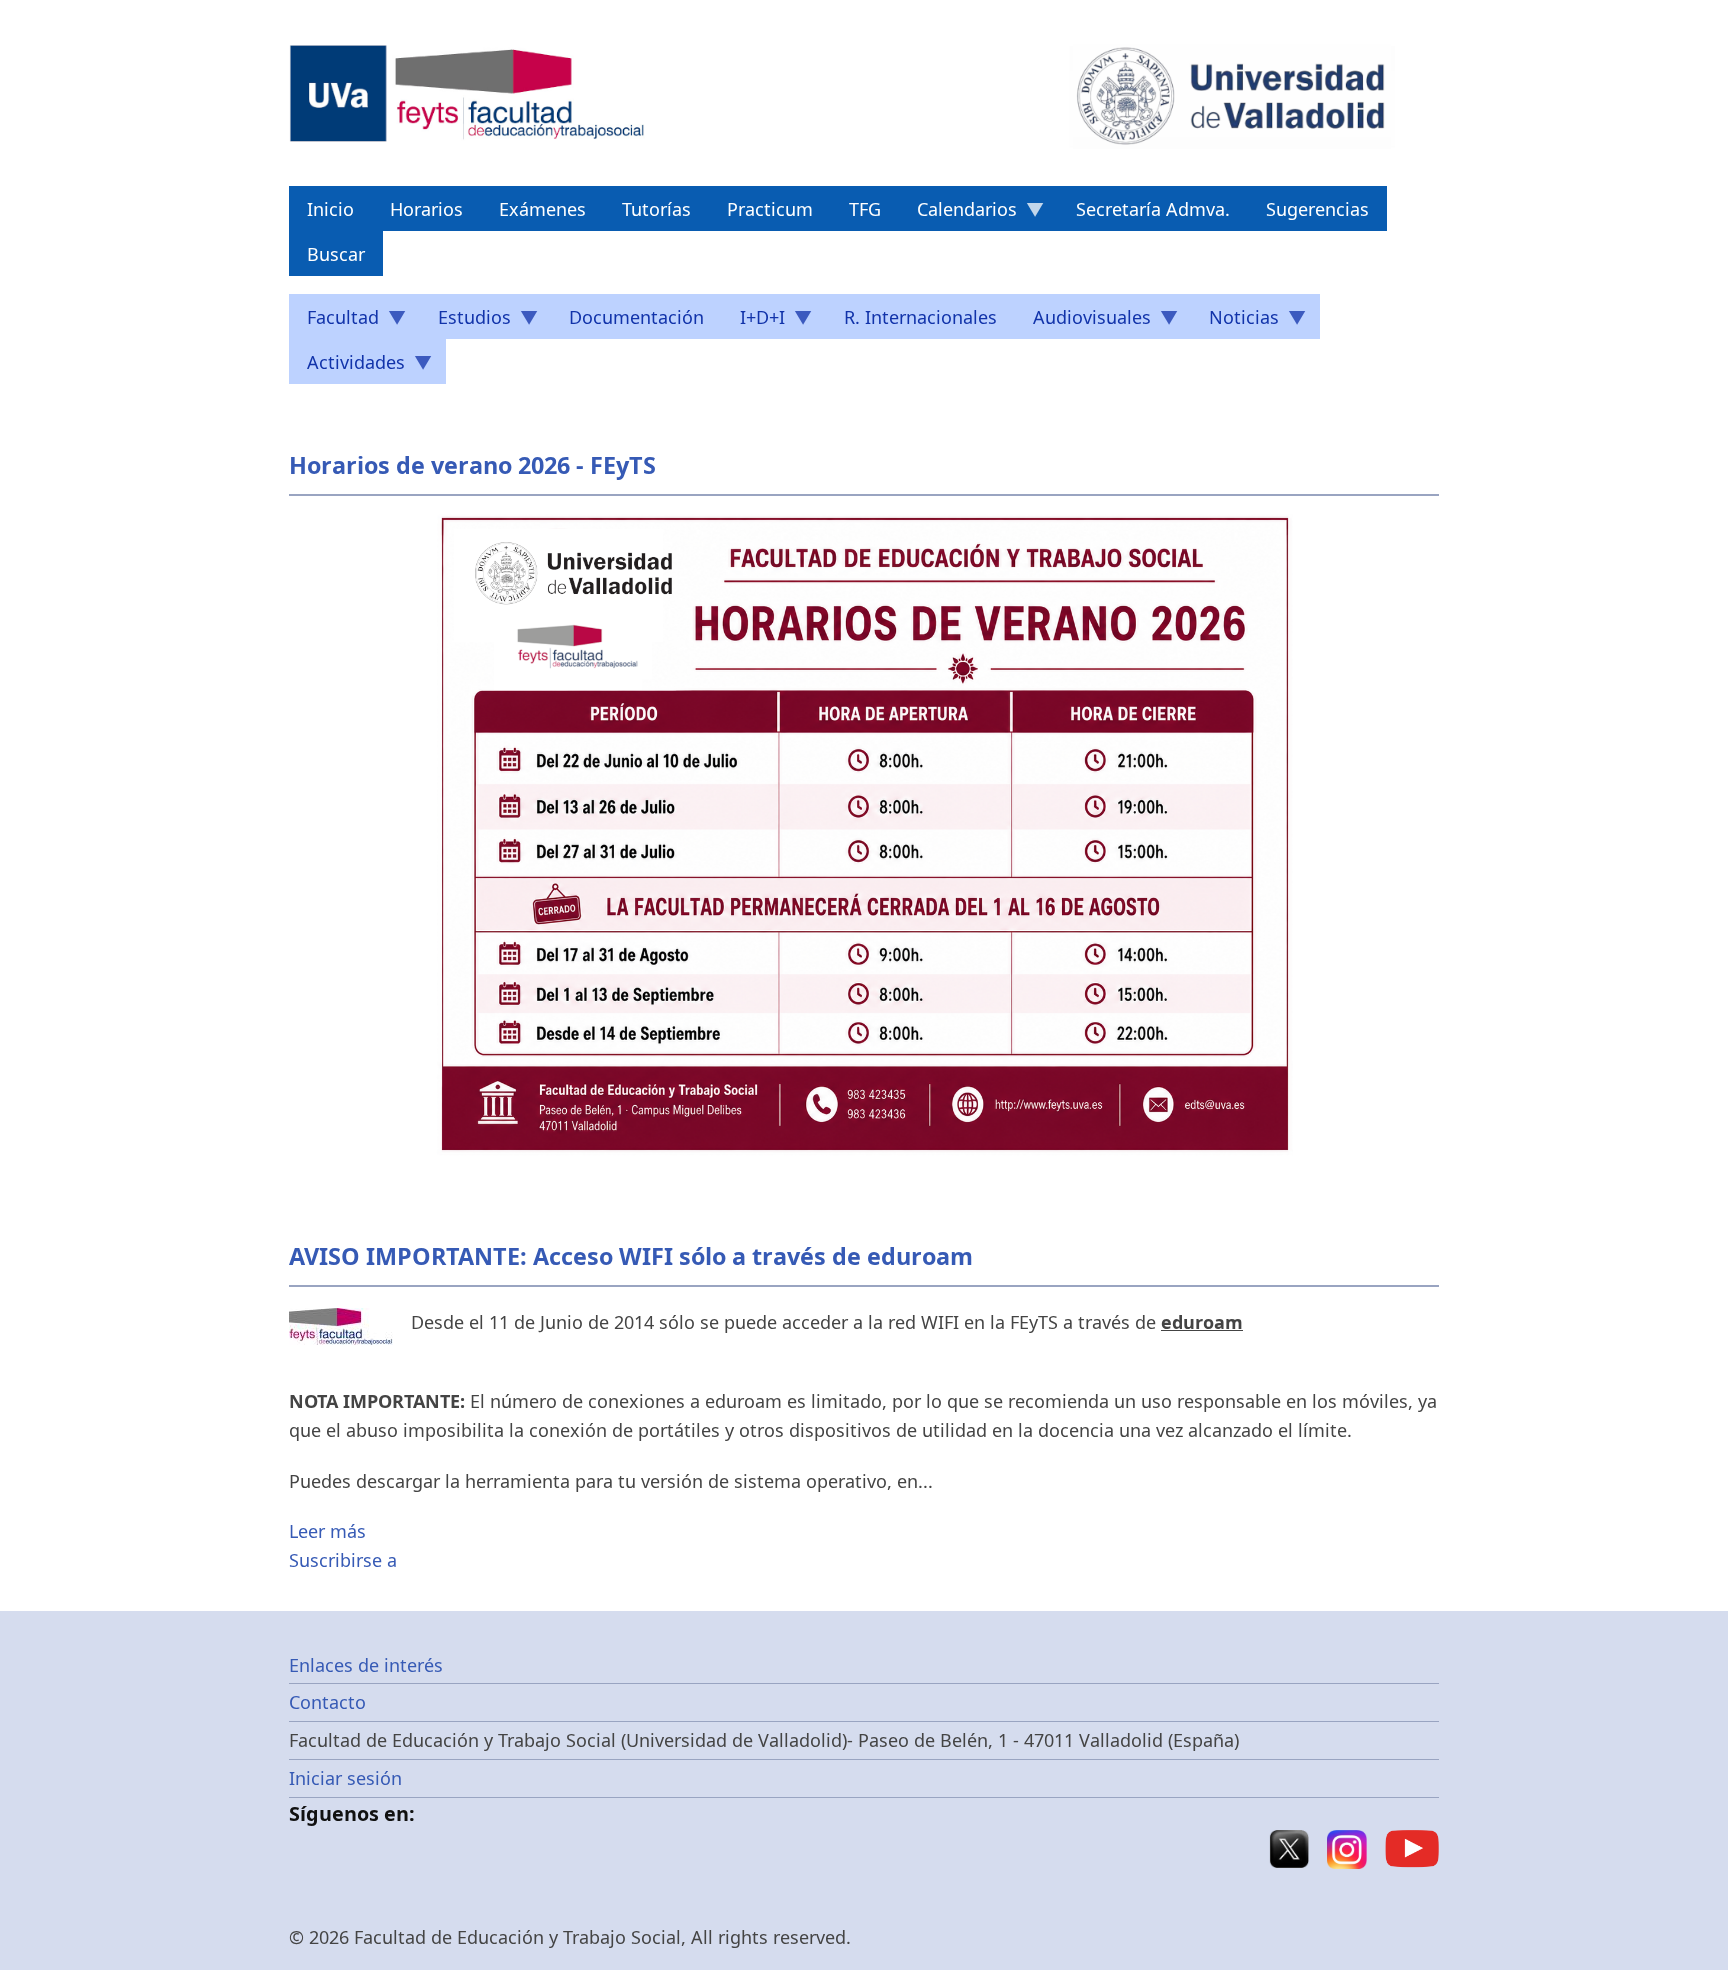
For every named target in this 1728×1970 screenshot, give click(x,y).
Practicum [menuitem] (770, 209)
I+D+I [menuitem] (753, 322)
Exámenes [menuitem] (542, 209)
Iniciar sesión (345, 1778)
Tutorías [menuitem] (656, 209)
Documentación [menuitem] (636, 317)
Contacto (327, 1702)
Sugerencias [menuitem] (1317, 209)
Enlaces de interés (366, 1665)
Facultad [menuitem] (334, 322)
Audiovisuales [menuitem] (1083, 322)
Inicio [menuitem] (330, 209)
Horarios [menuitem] (426, 209)
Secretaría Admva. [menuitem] (1153, 209)
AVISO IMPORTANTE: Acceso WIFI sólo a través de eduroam (631, 1256)
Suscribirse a (343, 1560)
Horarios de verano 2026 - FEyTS (472, 465)
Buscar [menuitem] (336, 254)
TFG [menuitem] (865, 209)
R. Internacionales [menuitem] (920, 317)
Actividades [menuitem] (347, 367)
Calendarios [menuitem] (958, 214)
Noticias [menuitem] (1235, 322)
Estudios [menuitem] (465, 322)
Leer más (327, 1531)
